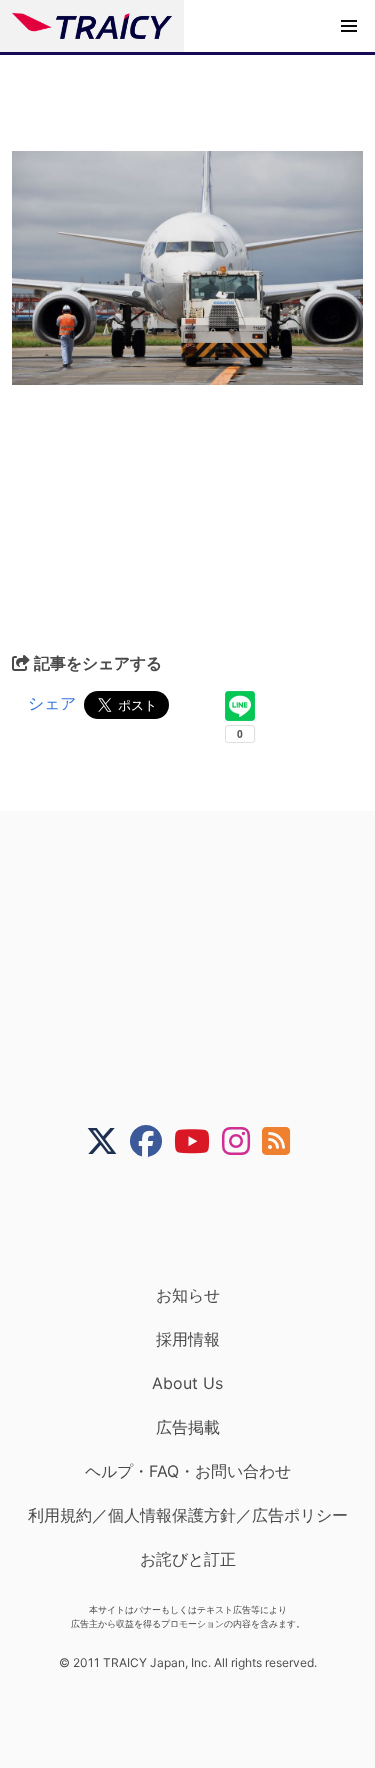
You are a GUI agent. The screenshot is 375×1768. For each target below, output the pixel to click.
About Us (187, 1383)
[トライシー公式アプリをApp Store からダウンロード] (200, 1221)
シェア (52, 703)
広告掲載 (188, 1427)
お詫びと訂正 (188, 1559)
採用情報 (188, 1339)
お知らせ (188, 1295)
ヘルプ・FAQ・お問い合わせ (188, 1471)
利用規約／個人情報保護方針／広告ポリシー (188, 1515)
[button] (349, 26)
